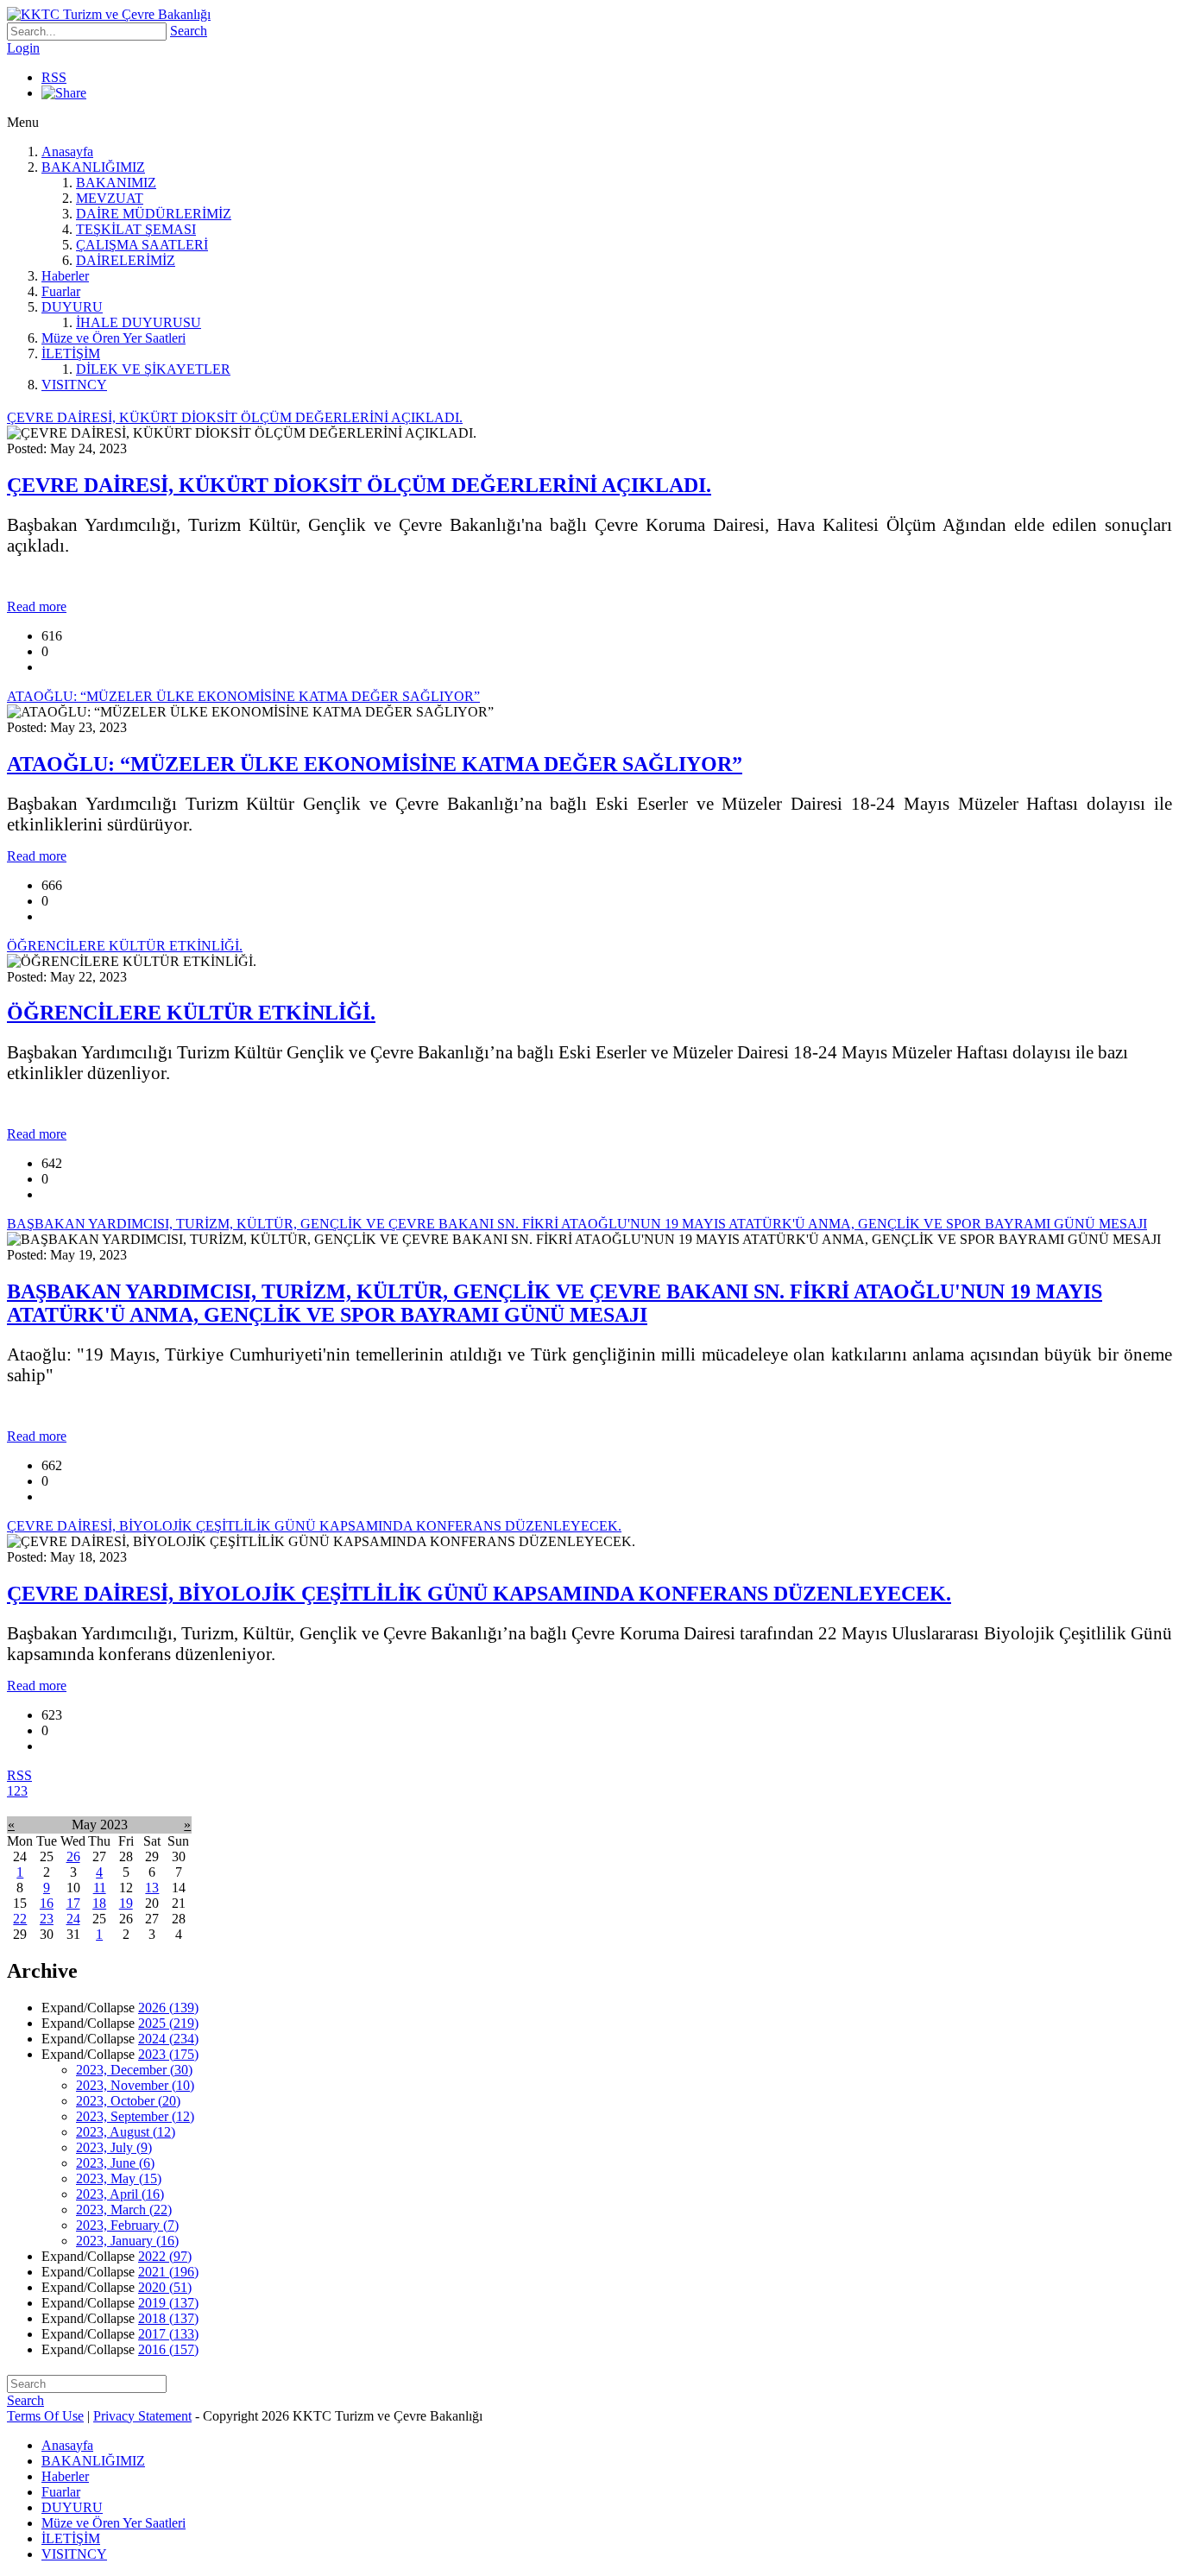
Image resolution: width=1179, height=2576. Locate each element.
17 (73, 1903)
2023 (168, 2054)
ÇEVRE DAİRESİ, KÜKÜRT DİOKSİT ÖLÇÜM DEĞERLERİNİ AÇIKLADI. (359, 485)
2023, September (135, 2116)
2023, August (126, 2132)
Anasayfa (67, 152)
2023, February (127, 2225)
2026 (168, 2008)
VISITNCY (74, 385)
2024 (168, 2039)
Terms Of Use (45, 2416)
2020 (165, 2287)
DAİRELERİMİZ (126, 260)
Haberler (65, 276)
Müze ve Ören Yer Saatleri (113, 338)
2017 (168, 2334)
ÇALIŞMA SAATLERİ (142, 245)
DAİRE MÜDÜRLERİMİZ (154, 214)
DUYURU (72, 307)
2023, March (124, 2210)
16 (47, 1903)
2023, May (119, 2178)
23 (47, 1919)
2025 (168, 2023)
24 (73, 1919)
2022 (165, 2256)
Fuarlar (61, 291)
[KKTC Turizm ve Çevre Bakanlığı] (109, 14)
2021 (168, 2272)
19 (126, 1903)
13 (152, 1888)
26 (73, 1856)
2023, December (134, 2070)
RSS (54, 77)
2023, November (135, 2085)
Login (23, 48)
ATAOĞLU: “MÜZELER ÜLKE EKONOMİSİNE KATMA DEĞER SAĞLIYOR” (375, 764)
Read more (37, 606)
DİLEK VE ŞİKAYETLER (153, 369)
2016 (168, 2349)
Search (189, 31)
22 (20, 1919)
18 (99, 1903)
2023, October (128, 2101)
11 (100, 1888)
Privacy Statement (142, 2416)
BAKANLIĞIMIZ (93, 167)
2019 (168, 2303)
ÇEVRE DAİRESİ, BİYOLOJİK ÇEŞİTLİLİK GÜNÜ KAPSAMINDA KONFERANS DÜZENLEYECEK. (479, 1594)
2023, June (115, 2163)
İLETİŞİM (71, 354)
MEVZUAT (110, 198)
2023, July (114, 2147)
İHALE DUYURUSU (139, 322)
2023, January (127, 2241)
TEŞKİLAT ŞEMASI (136, 229)
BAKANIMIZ (116, 183)
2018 (168, 2318)
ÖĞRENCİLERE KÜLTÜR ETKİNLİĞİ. (191, 1013)
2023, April (120, 2194)
